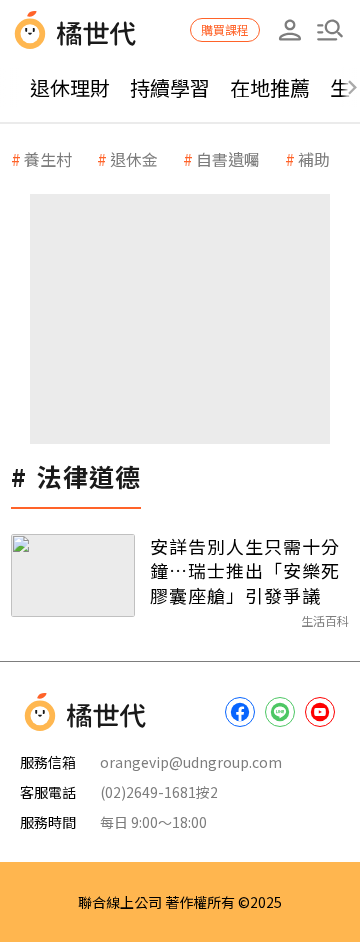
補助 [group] (314, 159)
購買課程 (225, 29)
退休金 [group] (134, 159)
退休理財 (70, 87)
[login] (290, 30)
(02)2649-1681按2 (159, 792)
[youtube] (320, 712)
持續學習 (170, 87)
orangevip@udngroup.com (191, 762)
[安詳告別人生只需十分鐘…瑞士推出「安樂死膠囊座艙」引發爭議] (73, 575)
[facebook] (240, 712)
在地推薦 (270, 87)
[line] (280, 712)
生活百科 (325, 620)
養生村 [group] (48, 159)
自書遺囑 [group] (228, 159)
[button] (330, 30)
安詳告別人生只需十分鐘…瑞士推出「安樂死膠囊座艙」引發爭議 (245, 570)
